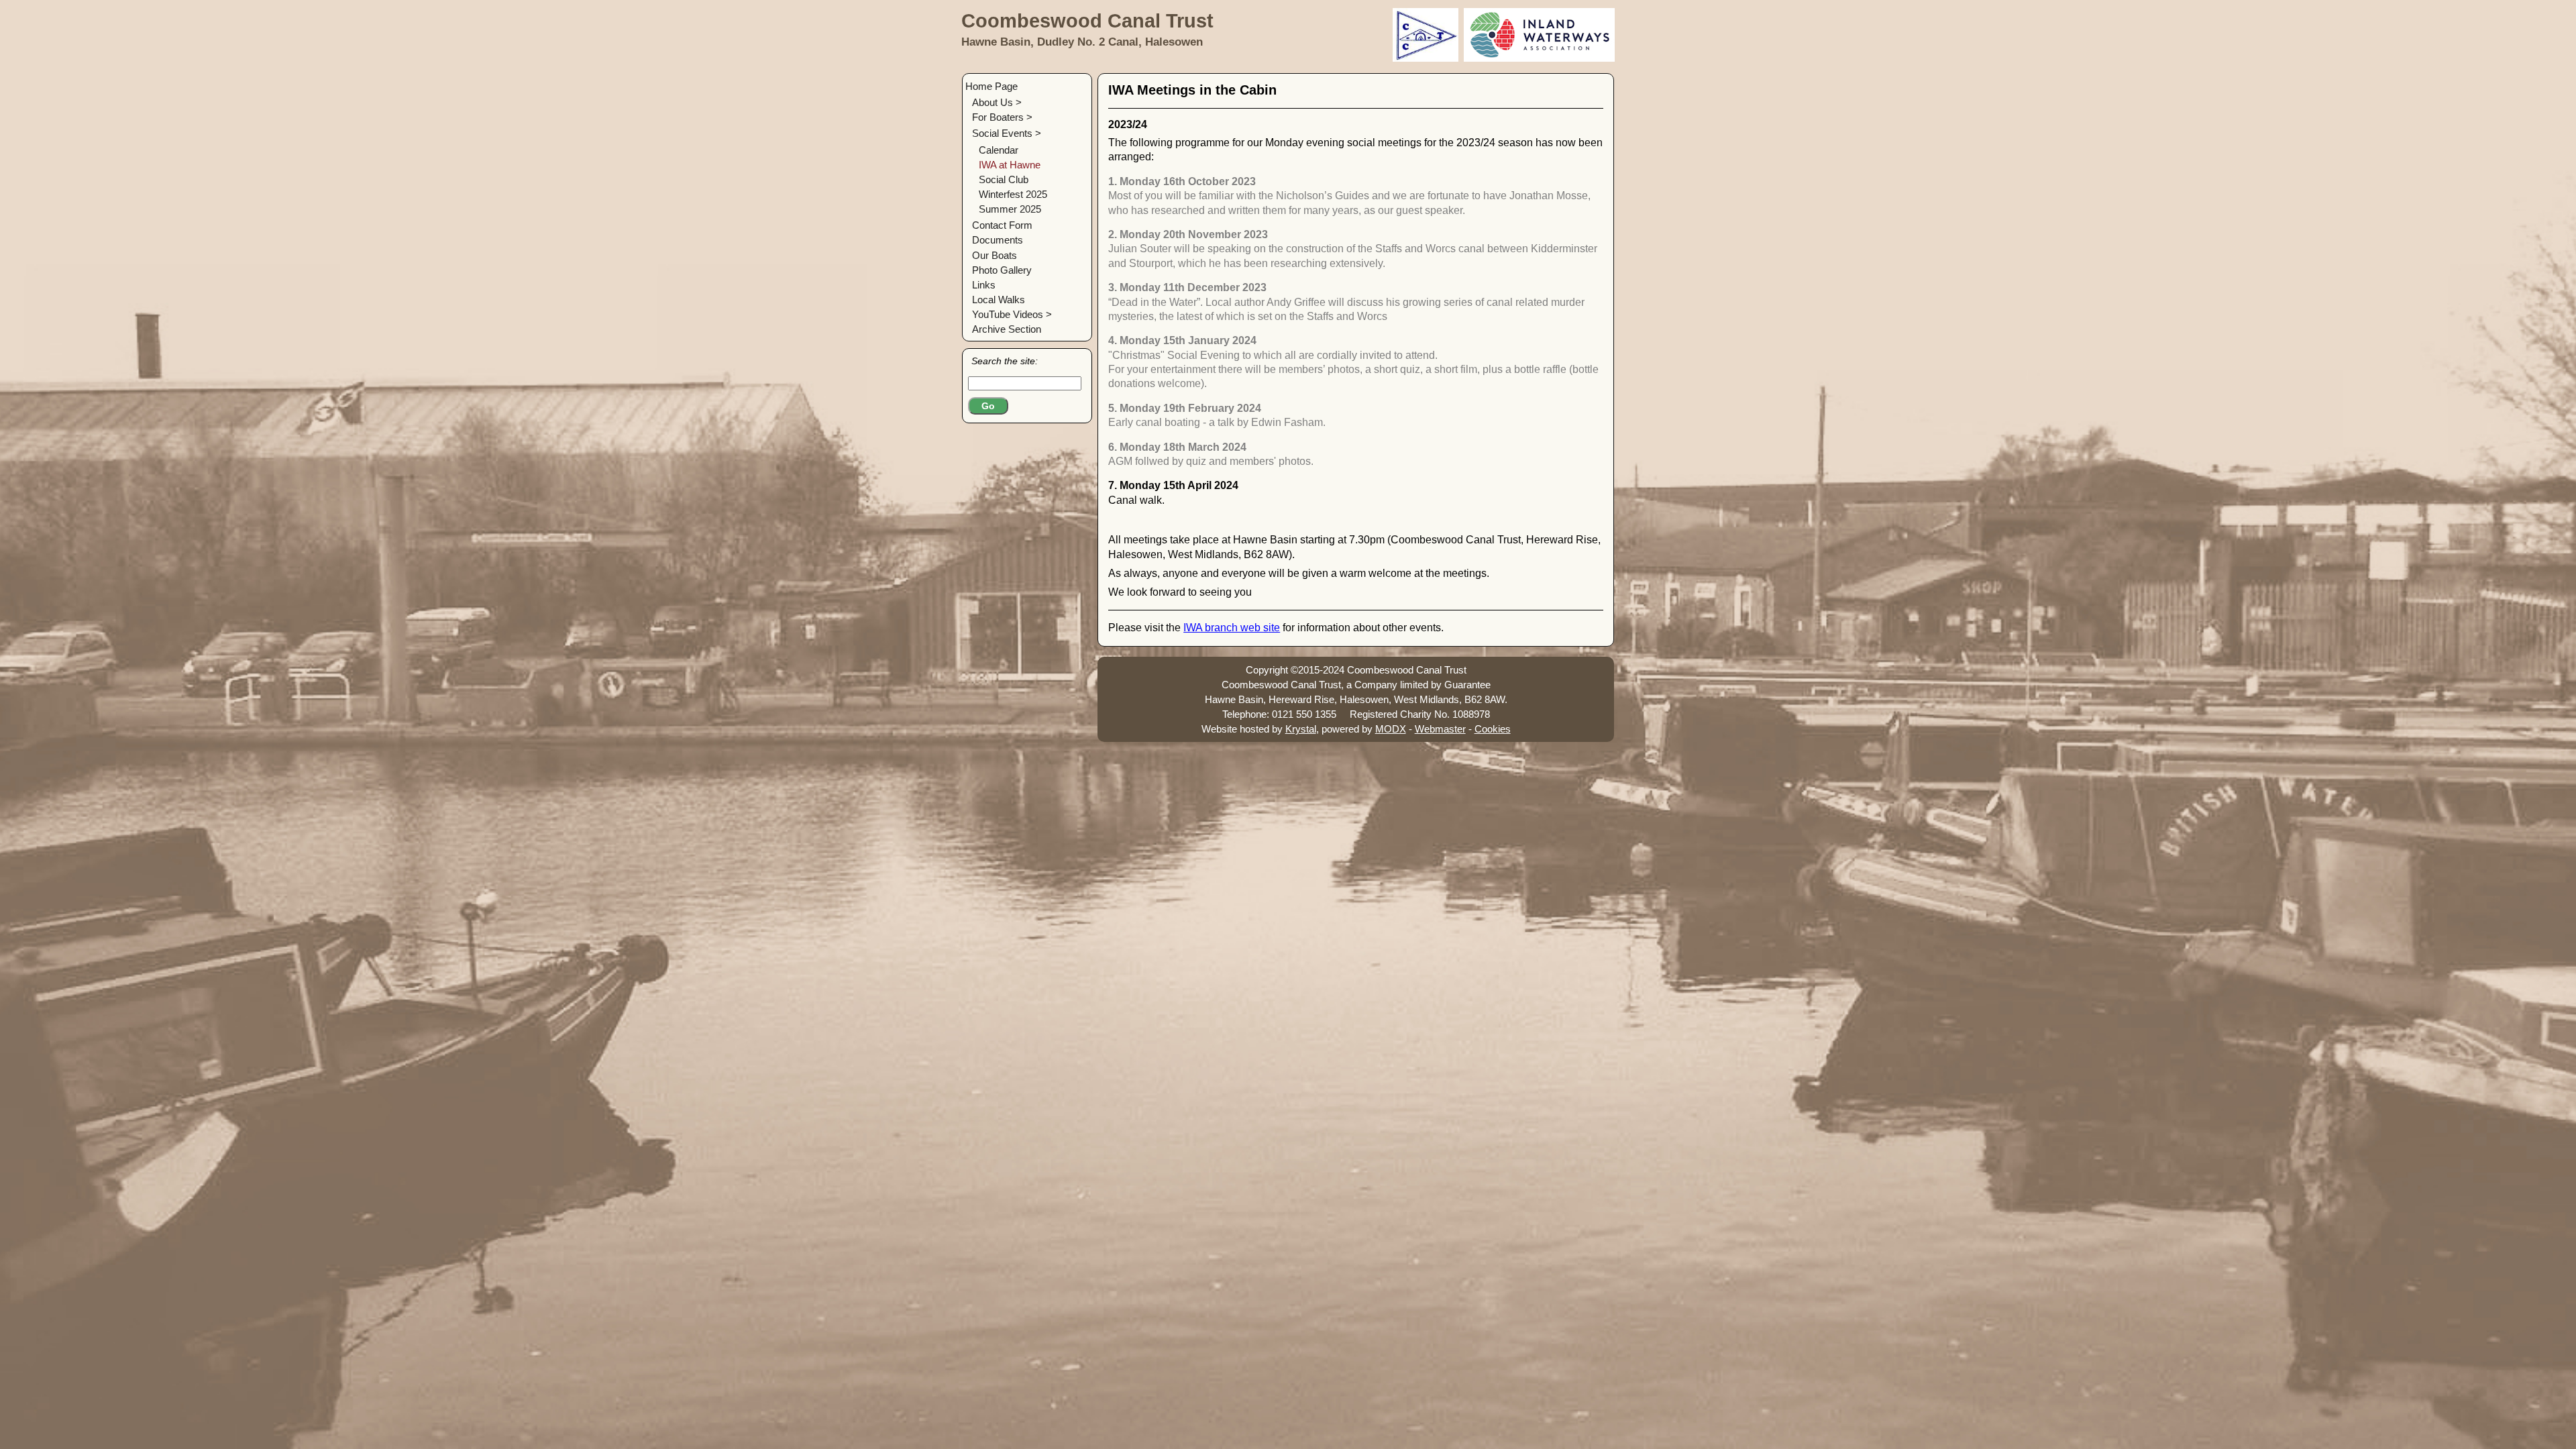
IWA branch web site (1232, 628)
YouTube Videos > (1012, 314)
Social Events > (1007, 133)
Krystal (1301, 729)
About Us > (997, 102)
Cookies (1493, 729)
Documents (998, 240)
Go (988, 406)
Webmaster (1440, 729)
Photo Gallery (1002, 270)
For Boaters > (1002, 117)
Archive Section (1007, 329)
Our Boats (995, 255)
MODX (1391, 729)
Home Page (991, 86)
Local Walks (999, 300)
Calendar (999, 150)
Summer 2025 (1010, 209)
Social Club (1004, 179)
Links (984, 285)
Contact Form (1002, 225)
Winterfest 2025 (1013, 194)
